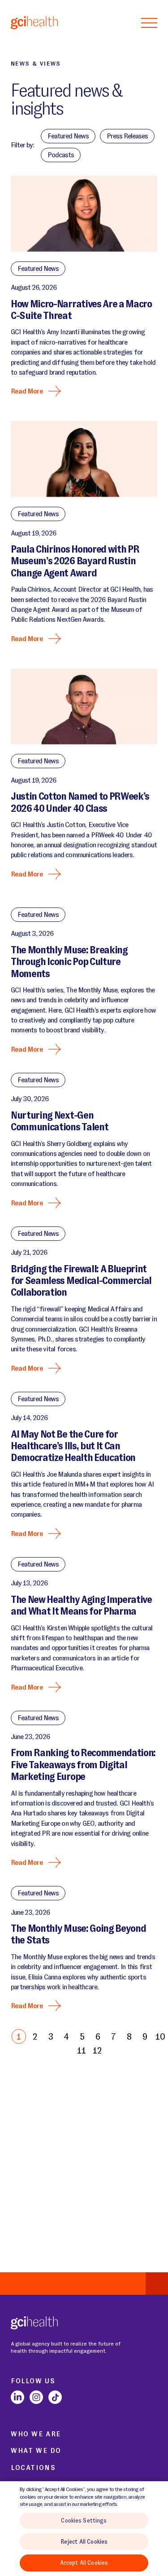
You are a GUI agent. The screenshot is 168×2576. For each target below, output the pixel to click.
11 (82, 2050)
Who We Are (36, 2434)
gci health (34, 22)
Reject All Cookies (84, 2542)
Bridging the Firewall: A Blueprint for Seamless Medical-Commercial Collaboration (81, 1281)
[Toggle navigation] (149, 22)
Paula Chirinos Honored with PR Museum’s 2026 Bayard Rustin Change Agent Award (75, 561)
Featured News (38, 268)
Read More (27, 391)
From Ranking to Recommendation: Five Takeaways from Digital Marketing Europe (83, 1765)
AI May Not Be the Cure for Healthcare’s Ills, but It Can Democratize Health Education (73, 1446)
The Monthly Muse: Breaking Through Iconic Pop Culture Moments (69, 962)
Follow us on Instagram (36, 2397)
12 (97, 2050)
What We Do (36, 2450)
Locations (33, 2468)
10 (160, 2036)
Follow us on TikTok (55, 2397)
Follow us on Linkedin (17, 2397)
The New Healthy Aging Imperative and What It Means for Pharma (81, 1605)
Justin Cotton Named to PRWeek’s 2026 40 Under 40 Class (80, 802)
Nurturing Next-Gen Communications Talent (59, 1121)
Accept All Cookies (84, 2563)
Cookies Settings (84, 2521)
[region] (84, 2529)
